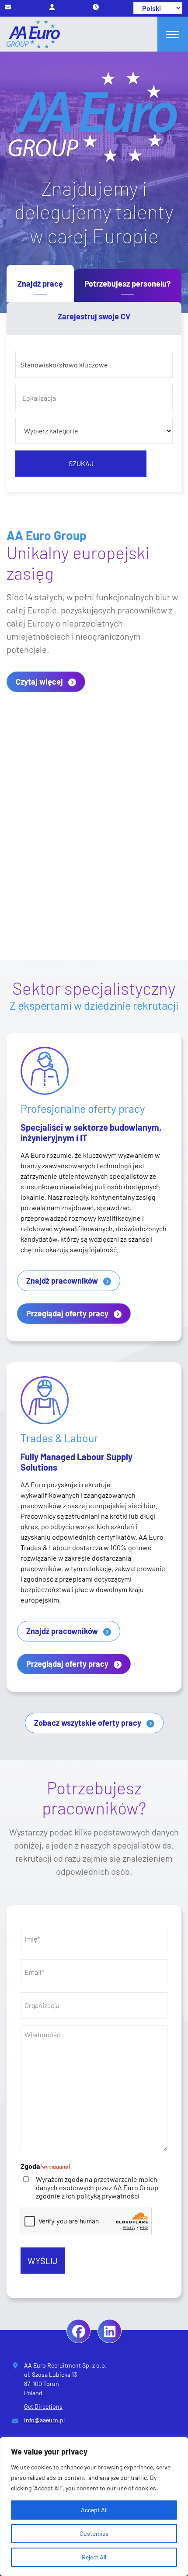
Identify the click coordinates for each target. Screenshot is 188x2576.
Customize (94, 2533)
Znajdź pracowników (62, 1281)
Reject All (94, 2557)
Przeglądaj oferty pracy (67, 1313)
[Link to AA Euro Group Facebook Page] (78, 2331)
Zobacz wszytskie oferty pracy (88, 1723)
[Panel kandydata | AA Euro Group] (52, 7)
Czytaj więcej (39, 682)
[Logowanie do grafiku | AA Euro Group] (96, 7)
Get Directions (43, 2406)
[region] (94, 2507)
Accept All (94, 2510)
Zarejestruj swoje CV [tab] (94, 316)
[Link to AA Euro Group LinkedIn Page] (110, 2331)
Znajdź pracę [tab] (40, 284)
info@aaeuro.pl (44, 2420)
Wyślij (43, 2261)
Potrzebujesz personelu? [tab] (127, 284)
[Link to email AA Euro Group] (8, 7)
